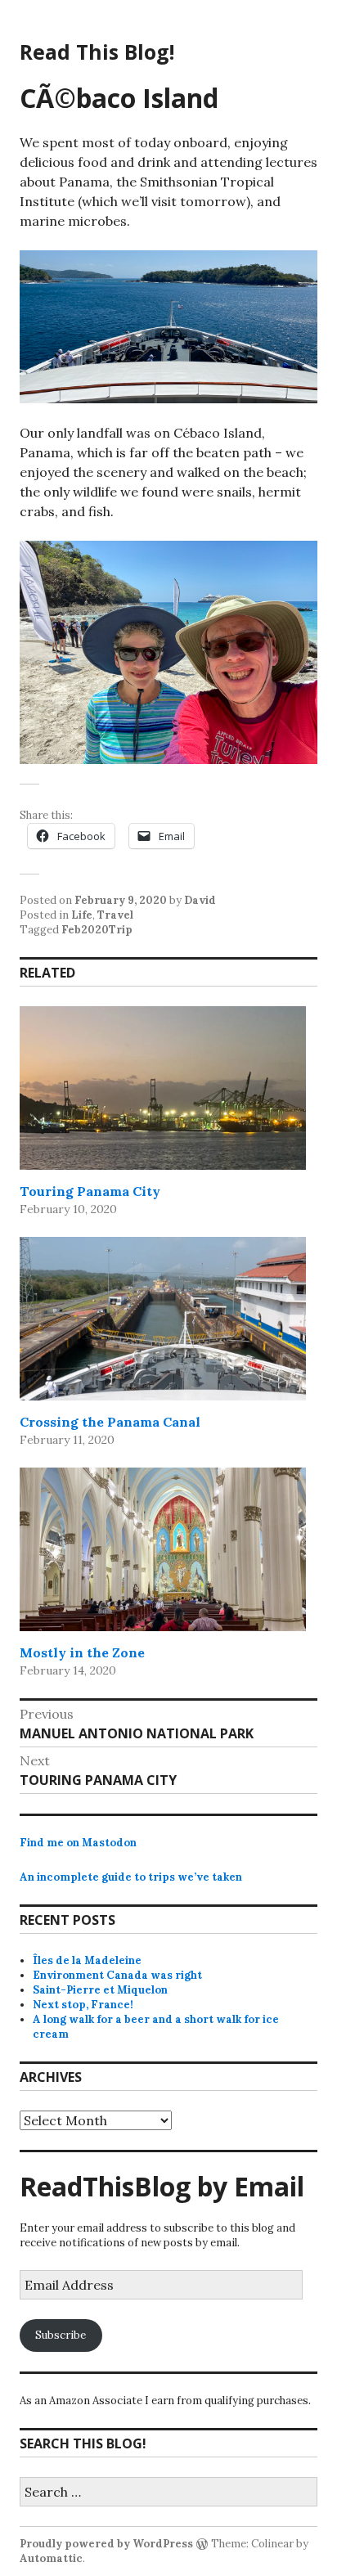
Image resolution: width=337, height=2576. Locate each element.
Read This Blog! (97, 52)
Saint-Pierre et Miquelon (100, 1990)
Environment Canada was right (117, 1975)
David (200, 900)
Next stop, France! (83, 2005)
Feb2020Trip (97, 930)
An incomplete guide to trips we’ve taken (131, 1877)
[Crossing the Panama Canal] (163, 1319)
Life (82, 915)
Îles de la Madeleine (87, 1960)
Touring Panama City (90, 1191)
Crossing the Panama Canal (110, 1422)
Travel (115, 915)
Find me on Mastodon (78, 1843)
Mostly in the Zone (82, 1652)
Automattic (51, 2558)
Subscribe (61, 2335)
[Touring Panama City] (163, 1088)
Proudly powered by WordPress (106, 2544)
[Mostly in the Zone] (163, 1549)
